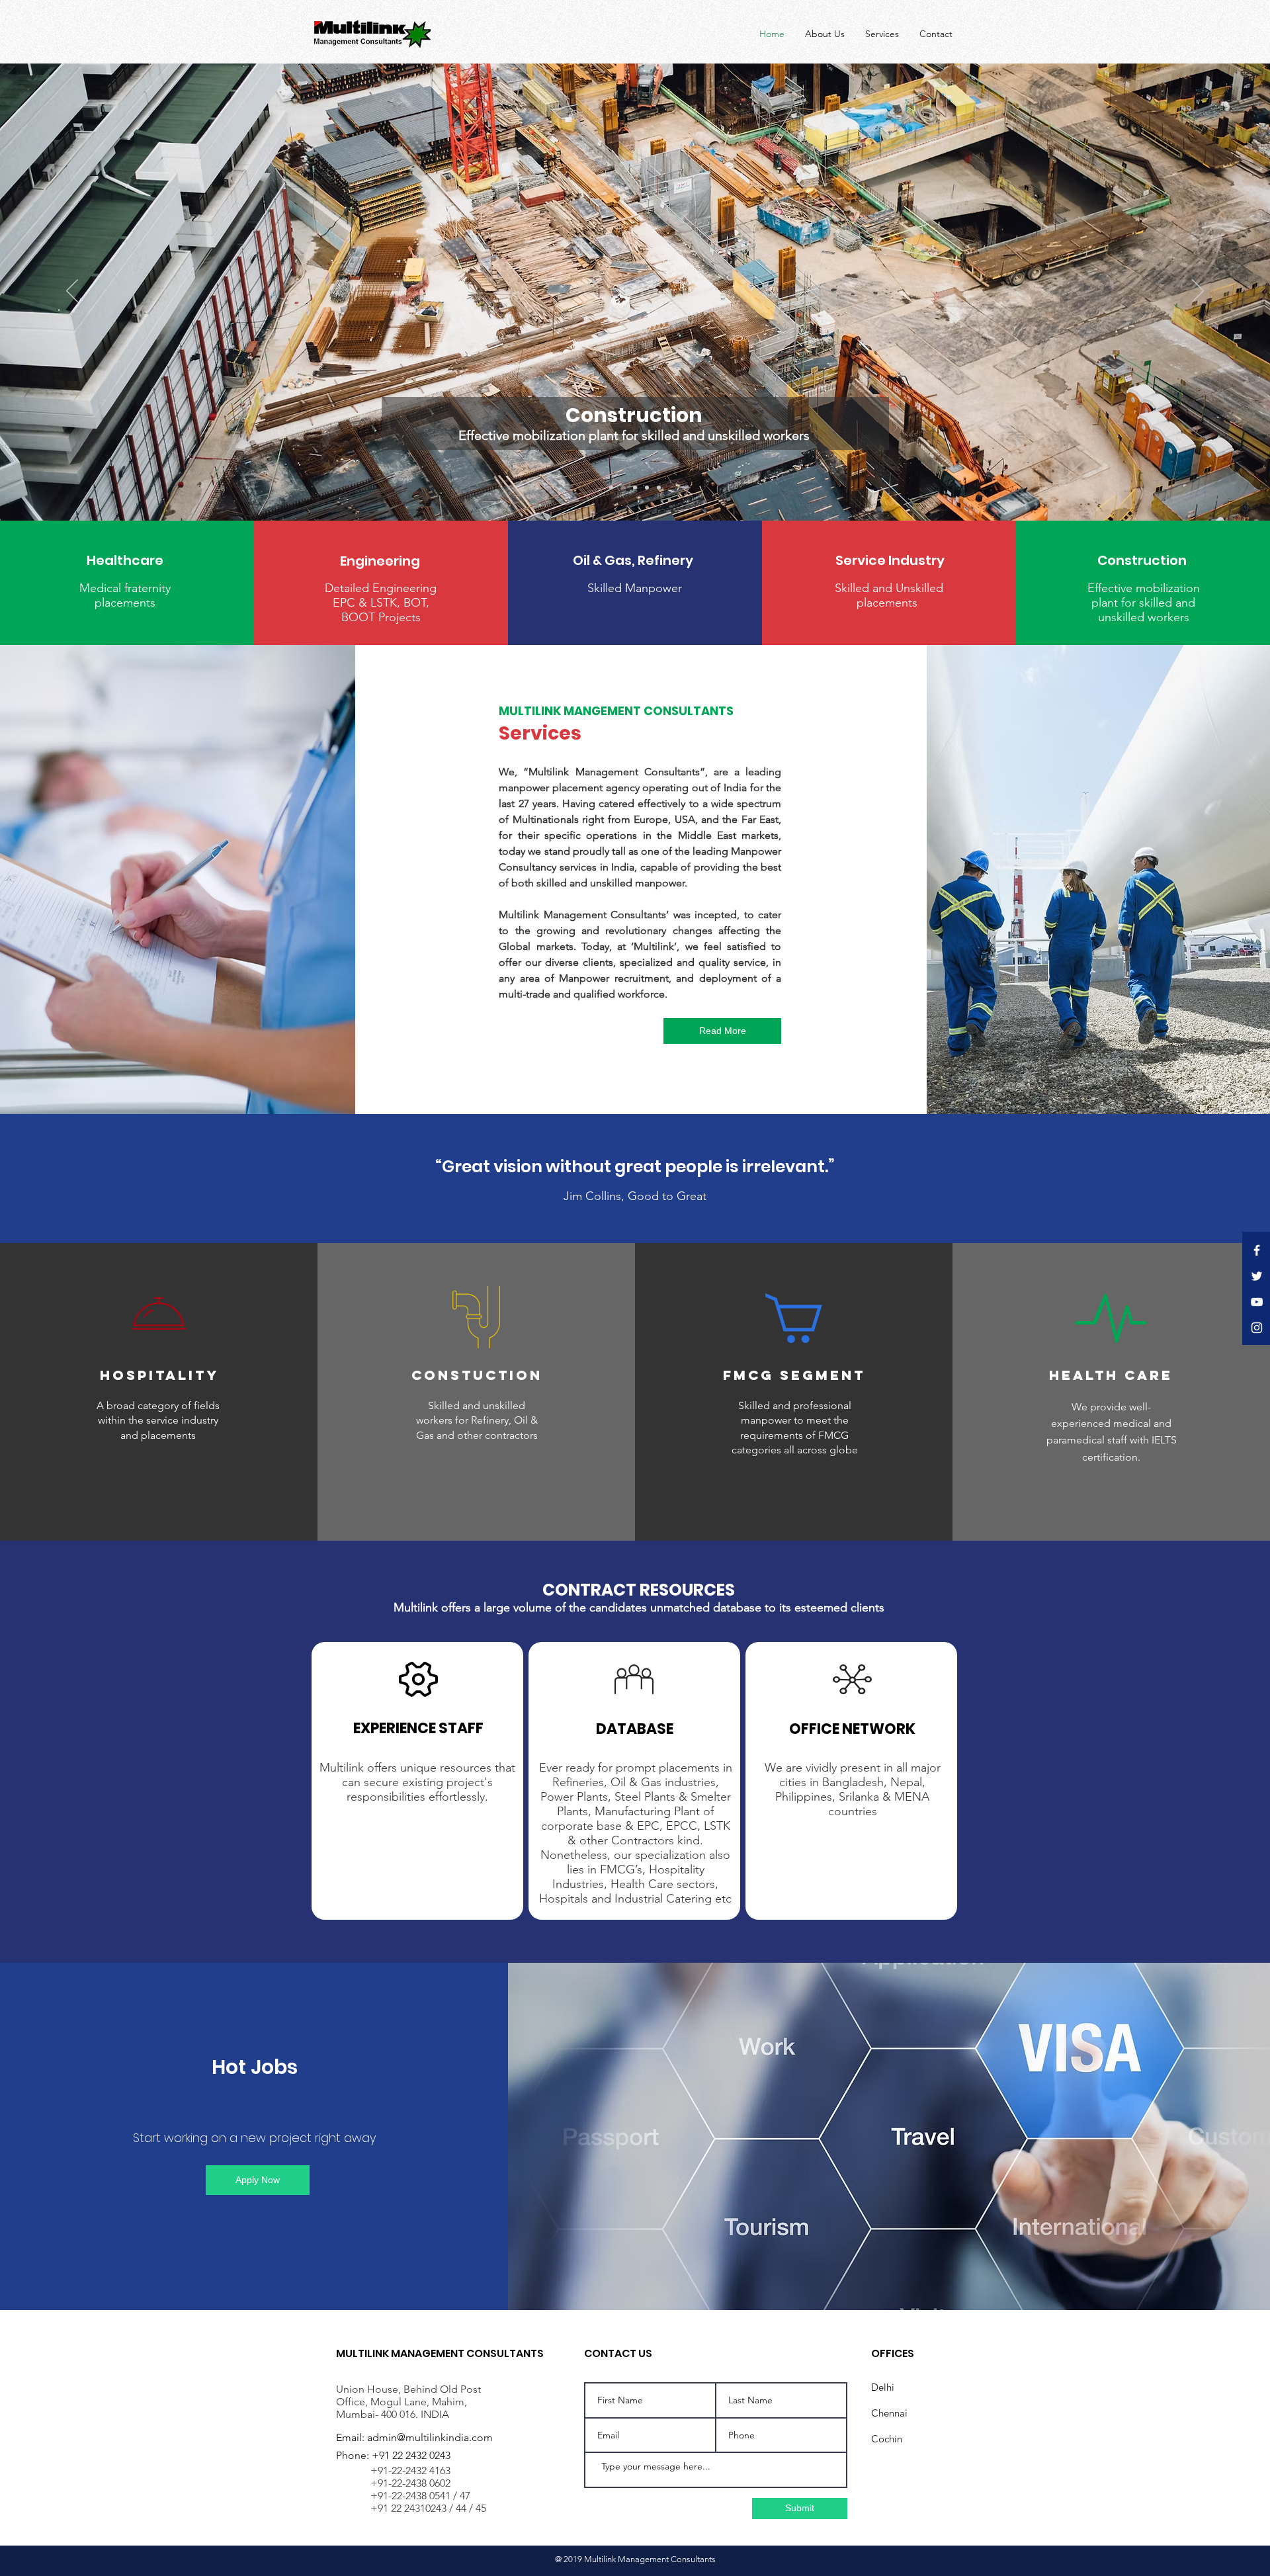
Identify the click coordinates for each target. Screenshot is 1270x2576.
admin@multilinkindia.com (430, 2437)
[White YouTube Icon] (1257, 1302)
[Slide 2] (635, 488)
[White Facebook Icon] (1257, 1250)
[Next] (1198, 292)
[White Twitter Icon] (1257, 1276)
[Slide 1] (623, 488)
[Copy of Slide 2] (647, 488)
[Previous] (72, 292)
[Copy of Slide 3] (611, 488)
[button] (125, 560)
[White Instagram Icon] (1257, 1328)
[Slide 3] (659, 488)
